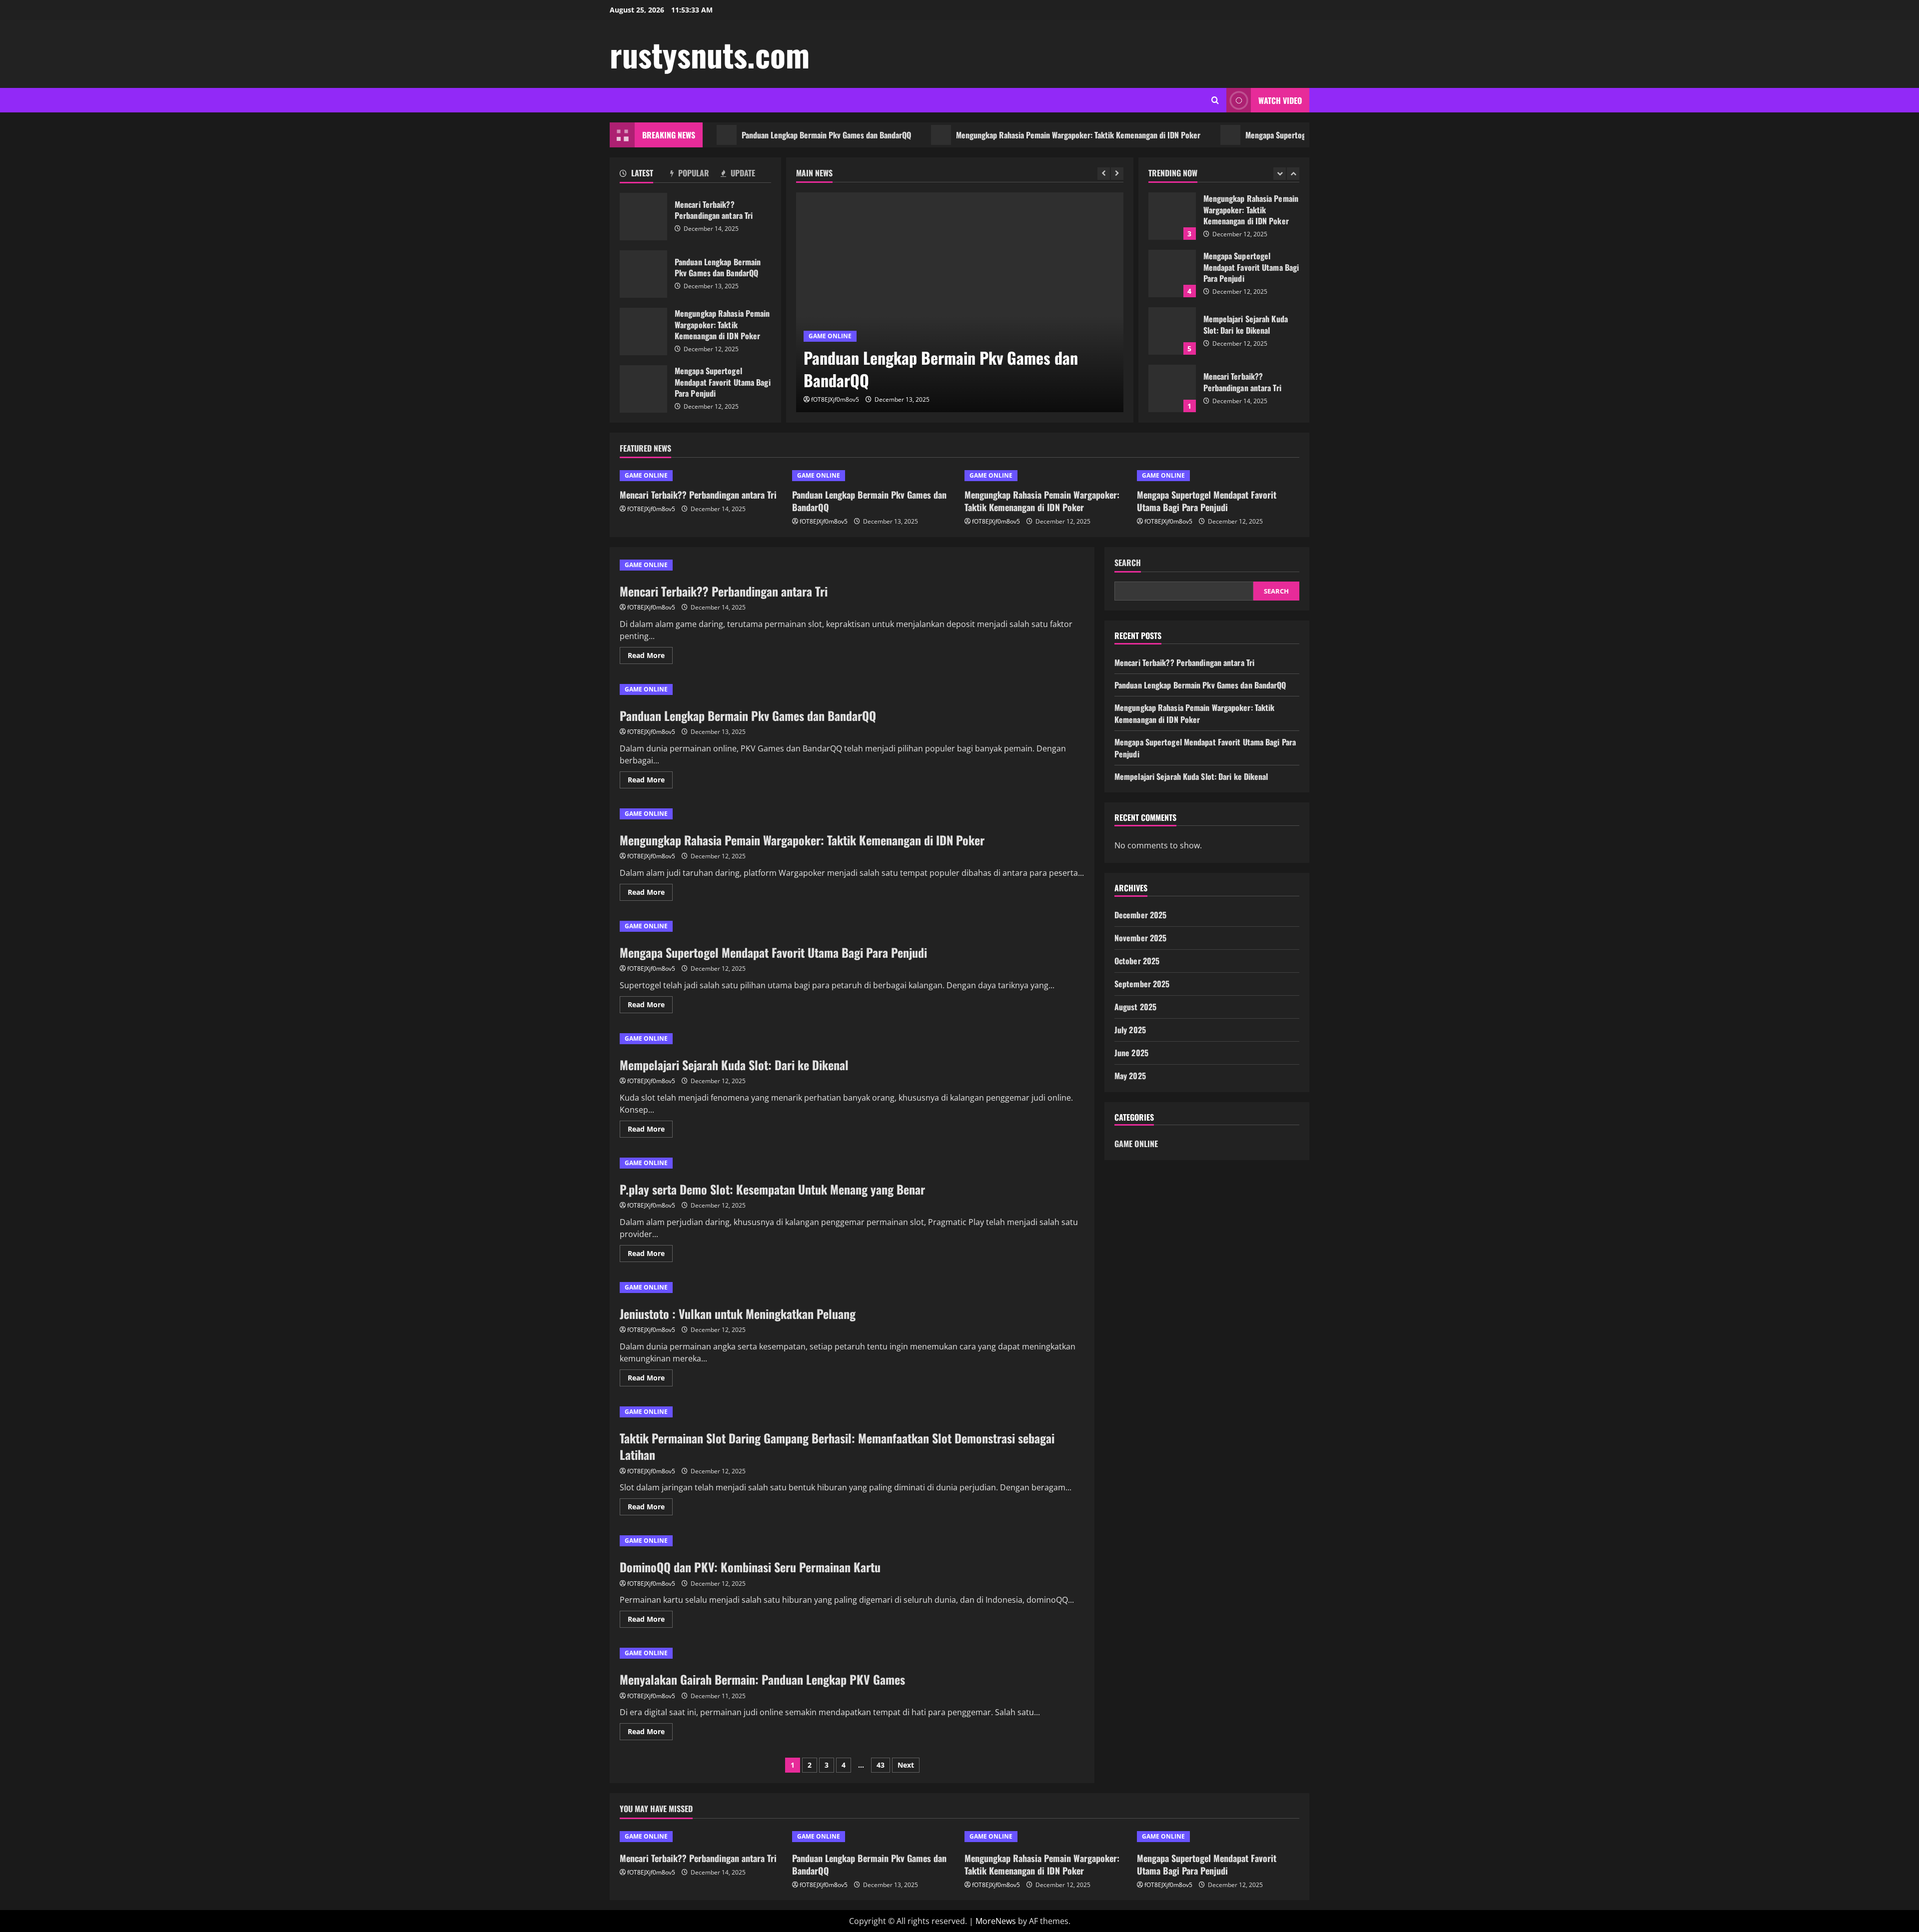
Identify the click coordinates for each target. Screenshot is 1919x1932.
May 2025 (1130, 1075)
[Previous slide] (1104, 174)
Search (1128, 563)
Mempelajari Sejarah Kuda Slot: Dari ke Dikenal (1172, 274)
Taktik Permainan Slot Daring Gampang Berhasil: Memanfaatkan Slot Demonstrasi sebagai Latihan (837, 1446)
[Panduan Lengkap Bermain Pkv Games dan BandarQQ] (960, 302)
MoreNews (996, 1921)
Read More (650, 657)
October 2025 (1137, 960)
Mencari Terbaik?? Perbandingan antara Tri (643, 217)
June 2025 (1131, 1052)
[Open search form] (1215, 100)
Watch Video (1280, 100)
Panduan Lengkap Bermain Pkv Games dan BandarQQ (759, 135)
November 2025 (1140, 937)
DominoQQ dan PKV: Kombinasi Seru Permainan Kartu (750, 1567)
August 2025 (1135, 1006)
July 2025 (1130, 1029)
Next (906, 1765)
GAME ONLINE (830, 336)
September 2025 (1142, 983)
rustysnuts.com (710, 54)
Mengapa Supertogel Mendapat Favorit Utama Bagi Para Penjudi (1281, 135)
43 (881, 1765)
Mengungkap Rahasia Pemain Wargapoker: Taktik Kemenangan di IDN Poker (1011, 135)
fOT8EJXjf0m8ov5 (835, 399)
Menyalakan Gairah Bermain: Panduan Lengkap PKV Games (762, 1679)
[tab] (645, 175)
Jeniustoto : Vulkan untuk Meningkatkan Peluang (738, 1313)
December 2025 (1140, 914)
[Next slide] (1117, 174)
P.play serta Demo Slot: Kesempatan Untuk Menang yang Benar (772, 1189)
